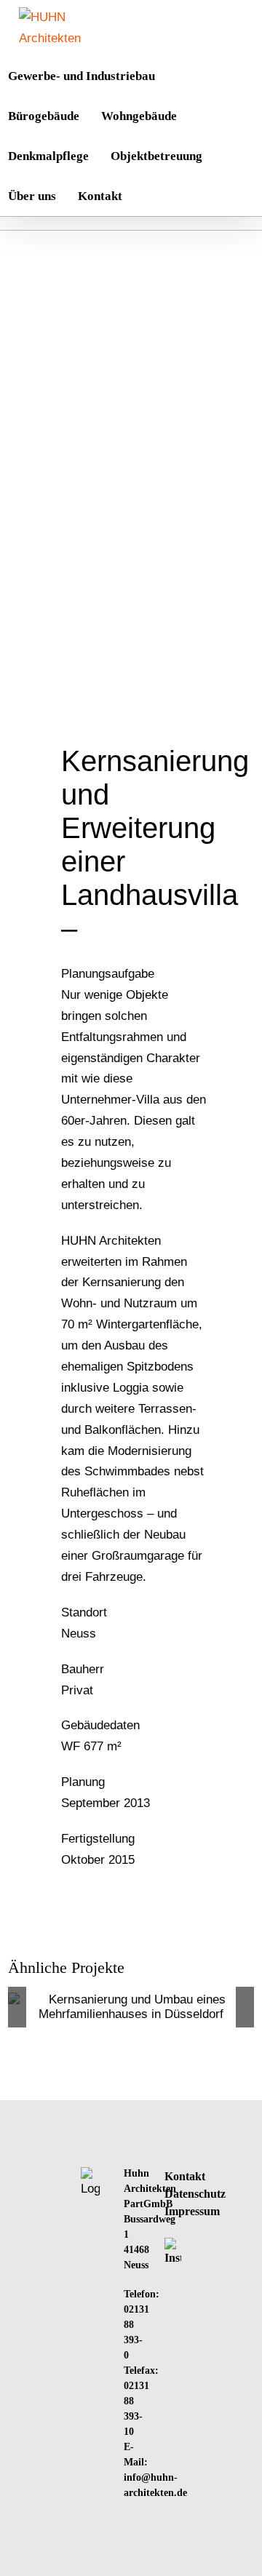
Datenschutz (195, 2194)
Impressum (192, 2211)
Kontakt (185, 2176)
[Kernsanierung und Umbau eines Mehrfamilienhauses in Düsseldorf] (131, 2007)
